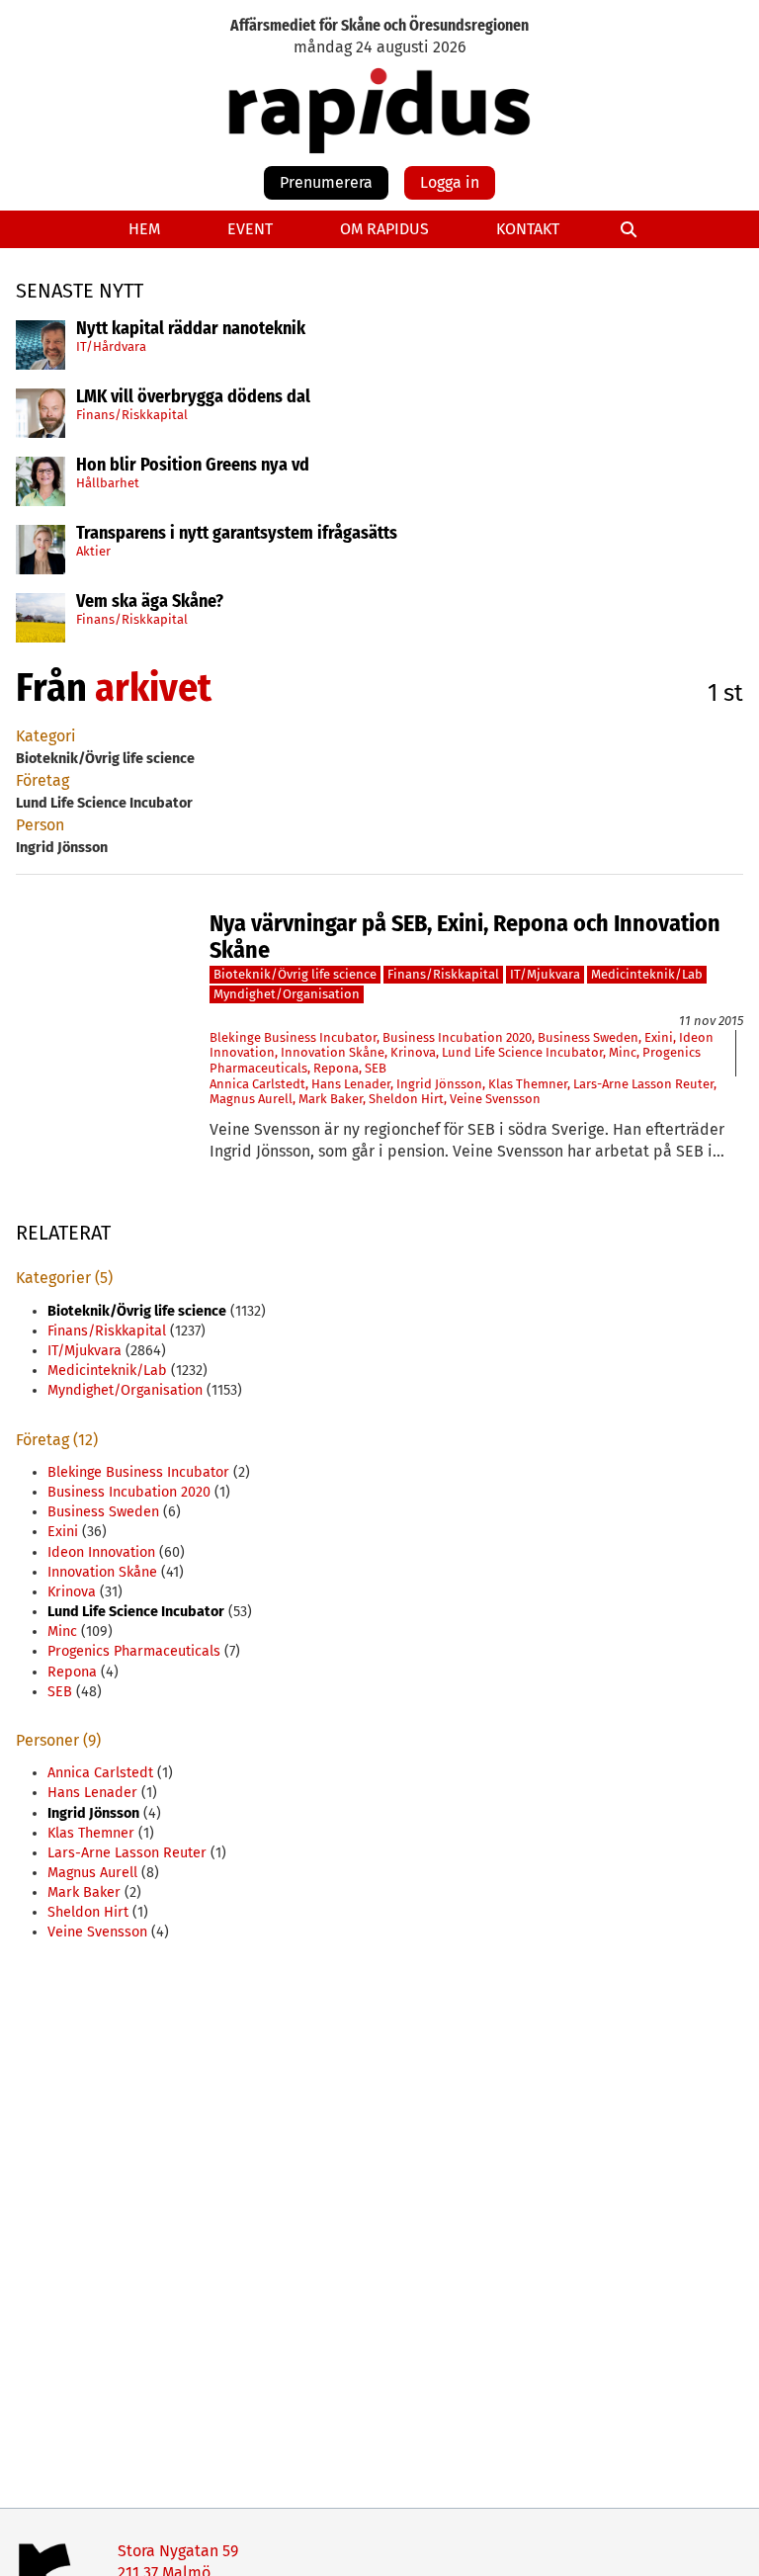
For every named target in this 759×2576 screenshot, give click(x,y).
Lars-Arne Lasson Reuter (643, 1084)
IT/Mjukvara (545, 974)
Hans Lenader (351, 1084)
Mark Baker (331, 1099)
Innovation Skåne (333, 1052)
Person (40, 825)
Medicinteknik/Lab (647, 974)
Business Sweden (588, 1037)
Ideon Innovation (101, 1552)
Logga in (450, 182)
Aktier (93, 551)
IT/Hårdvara (111, 346)
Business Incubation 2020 (457, 1037)
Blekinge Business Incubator (293, 1037)
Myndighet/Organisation (287, 994)
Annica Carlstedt (257, 1084)
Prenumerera (326, 182)
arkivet (153, 688)
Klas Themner (528, 1084)
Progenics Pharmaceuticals (134, 1651)
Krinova (413, 1052)
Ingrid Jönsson (439, 1084)
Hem (144, 229)
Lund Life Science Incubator (522, 1052)
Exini (659, 1037)
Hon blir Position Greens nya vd (193, 466)
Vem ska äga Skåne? (150, 602)
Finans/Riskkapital (132, 415)
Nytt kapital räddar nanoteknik (191, 329)
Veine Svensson (495, 1099)
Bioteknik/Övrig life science (295, 974)
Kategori (46, 736)
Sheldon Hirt (406, 1099)
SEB (376, 1068)
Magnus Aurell (251, 1099)
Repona (336, 1068)
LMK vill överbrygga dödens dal (193, 397)
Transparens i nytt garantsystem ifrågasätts (237, 534)
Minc (623, 1052)
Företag (42, 780)
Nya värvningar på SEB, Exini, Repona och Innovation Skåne (465, 937)
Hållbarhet (108, 483)
